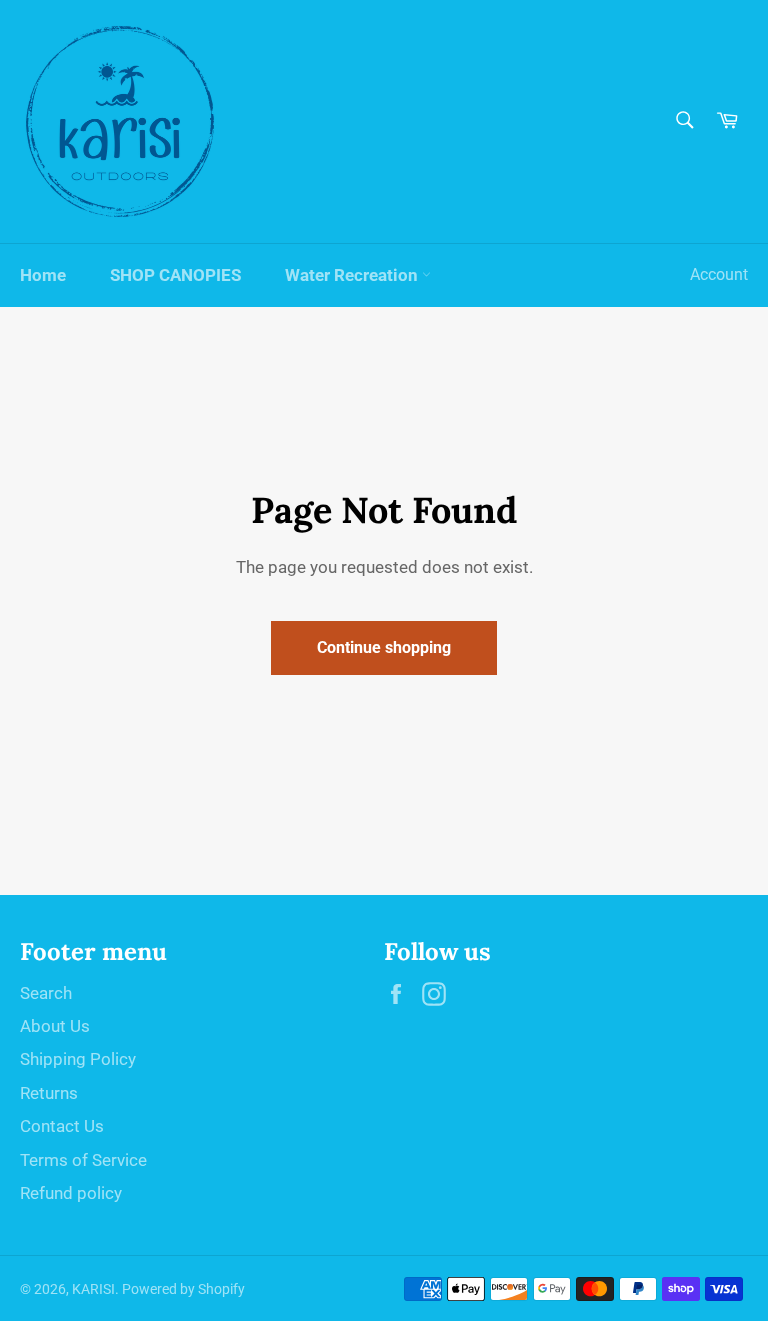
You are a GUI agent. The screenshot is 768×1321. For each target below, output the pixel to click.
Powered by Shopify (183, 1289)
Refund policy (71, 1193)
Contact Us (62, 1126)
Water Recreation (353, 275)
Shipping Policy (78, 1059)
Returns (49, 1093)
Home (43, 275)
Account (719, 274)
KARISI (93, 1289)
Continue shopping (384, 647)
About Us (55, 1026)
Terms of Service (83, 1160)
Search (46, 993)
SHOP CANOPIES (175, 275)
